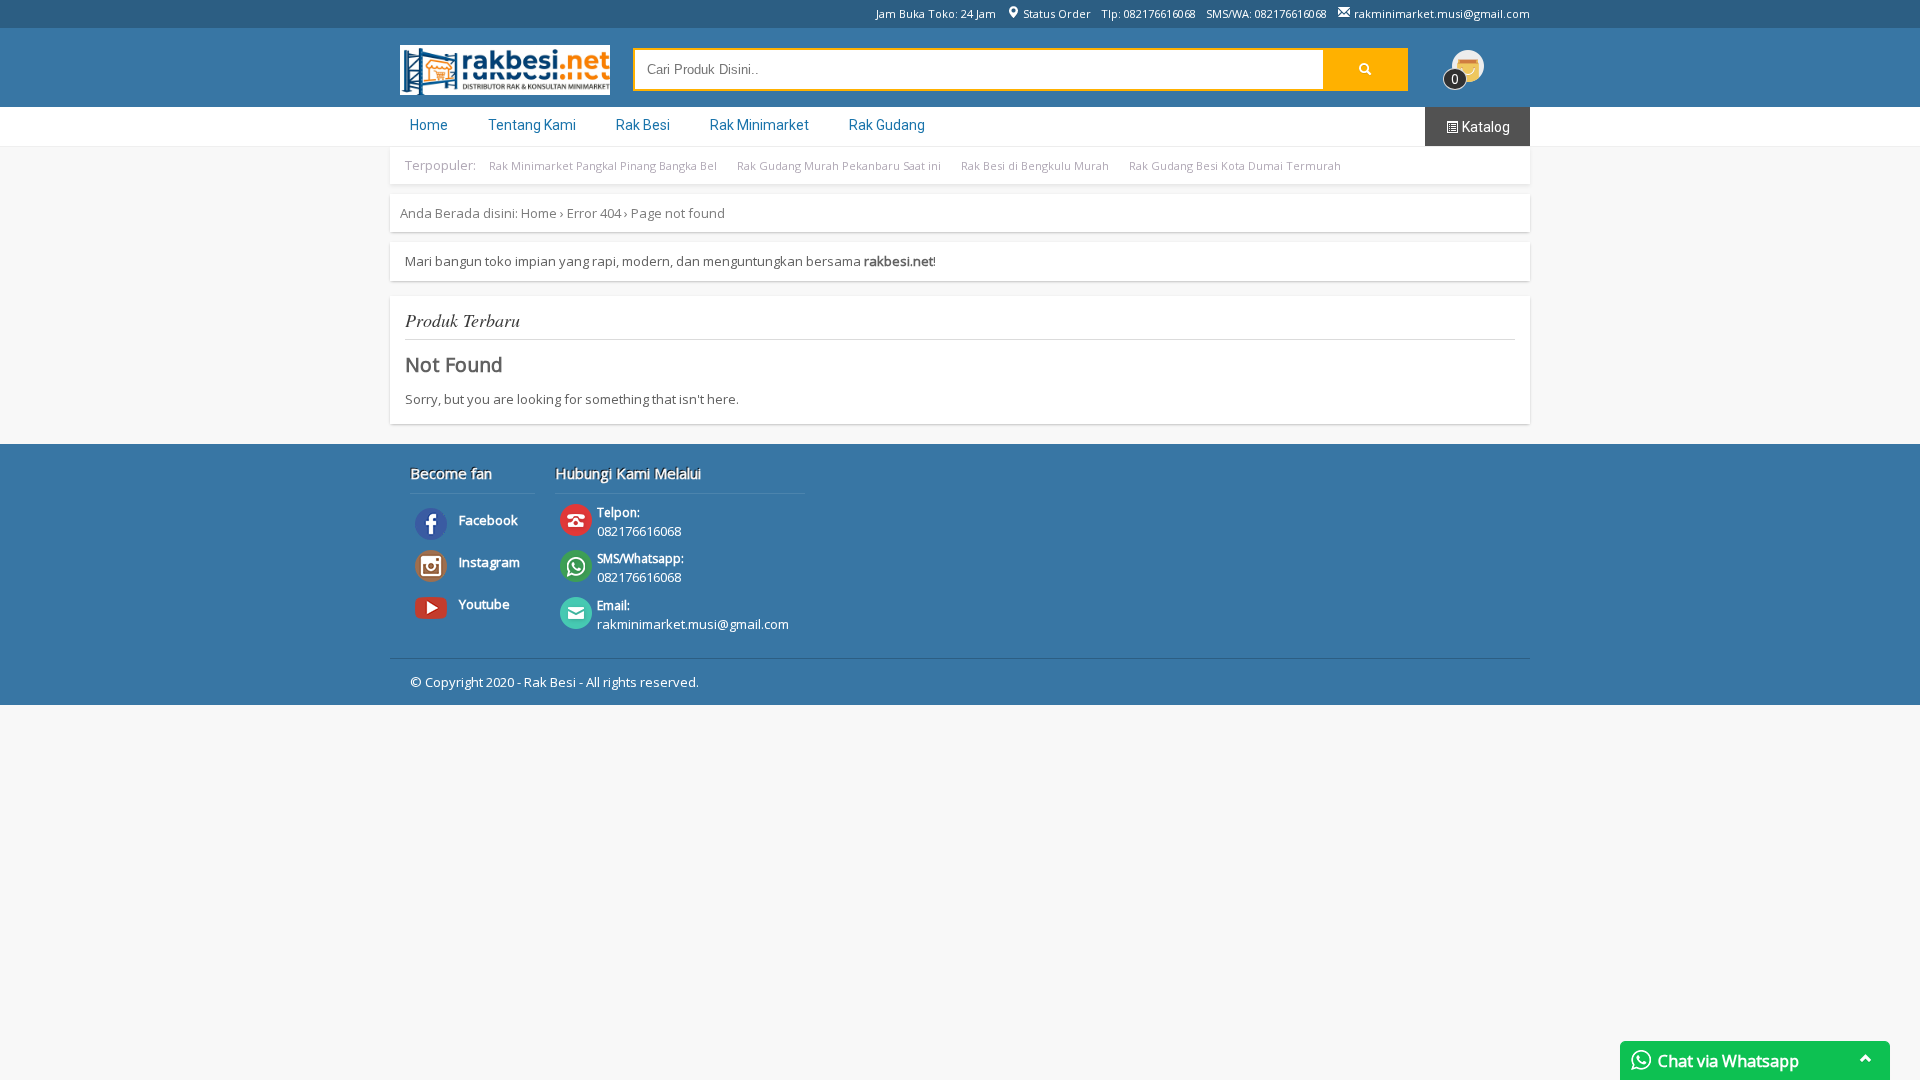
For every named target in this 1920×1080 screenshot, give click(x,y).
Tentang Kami (532, 125)
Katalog (1484, 127)
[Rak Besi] (505, 85)
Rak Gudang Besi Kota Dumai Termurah (1235, 165)
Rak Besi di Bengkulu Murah (1035, 165)
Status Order (1055, 13)
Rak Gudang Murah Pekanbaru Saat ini (839, 165)
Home (429, 125)
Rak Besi (643, 125)
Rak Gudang (887, 125)
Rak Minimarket (759, 125)
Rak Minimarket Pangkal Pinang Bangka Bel (603, 165)
